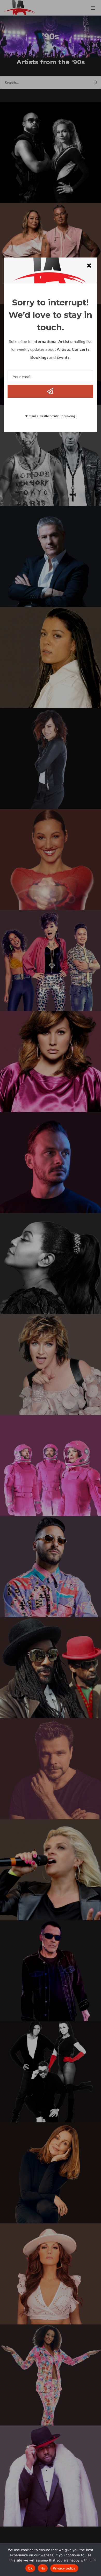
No (43, 2568)
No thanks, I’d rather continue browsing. (50, 416)
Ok (30, 2568)
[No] (95, 2560)
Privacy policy (64, 2568)
